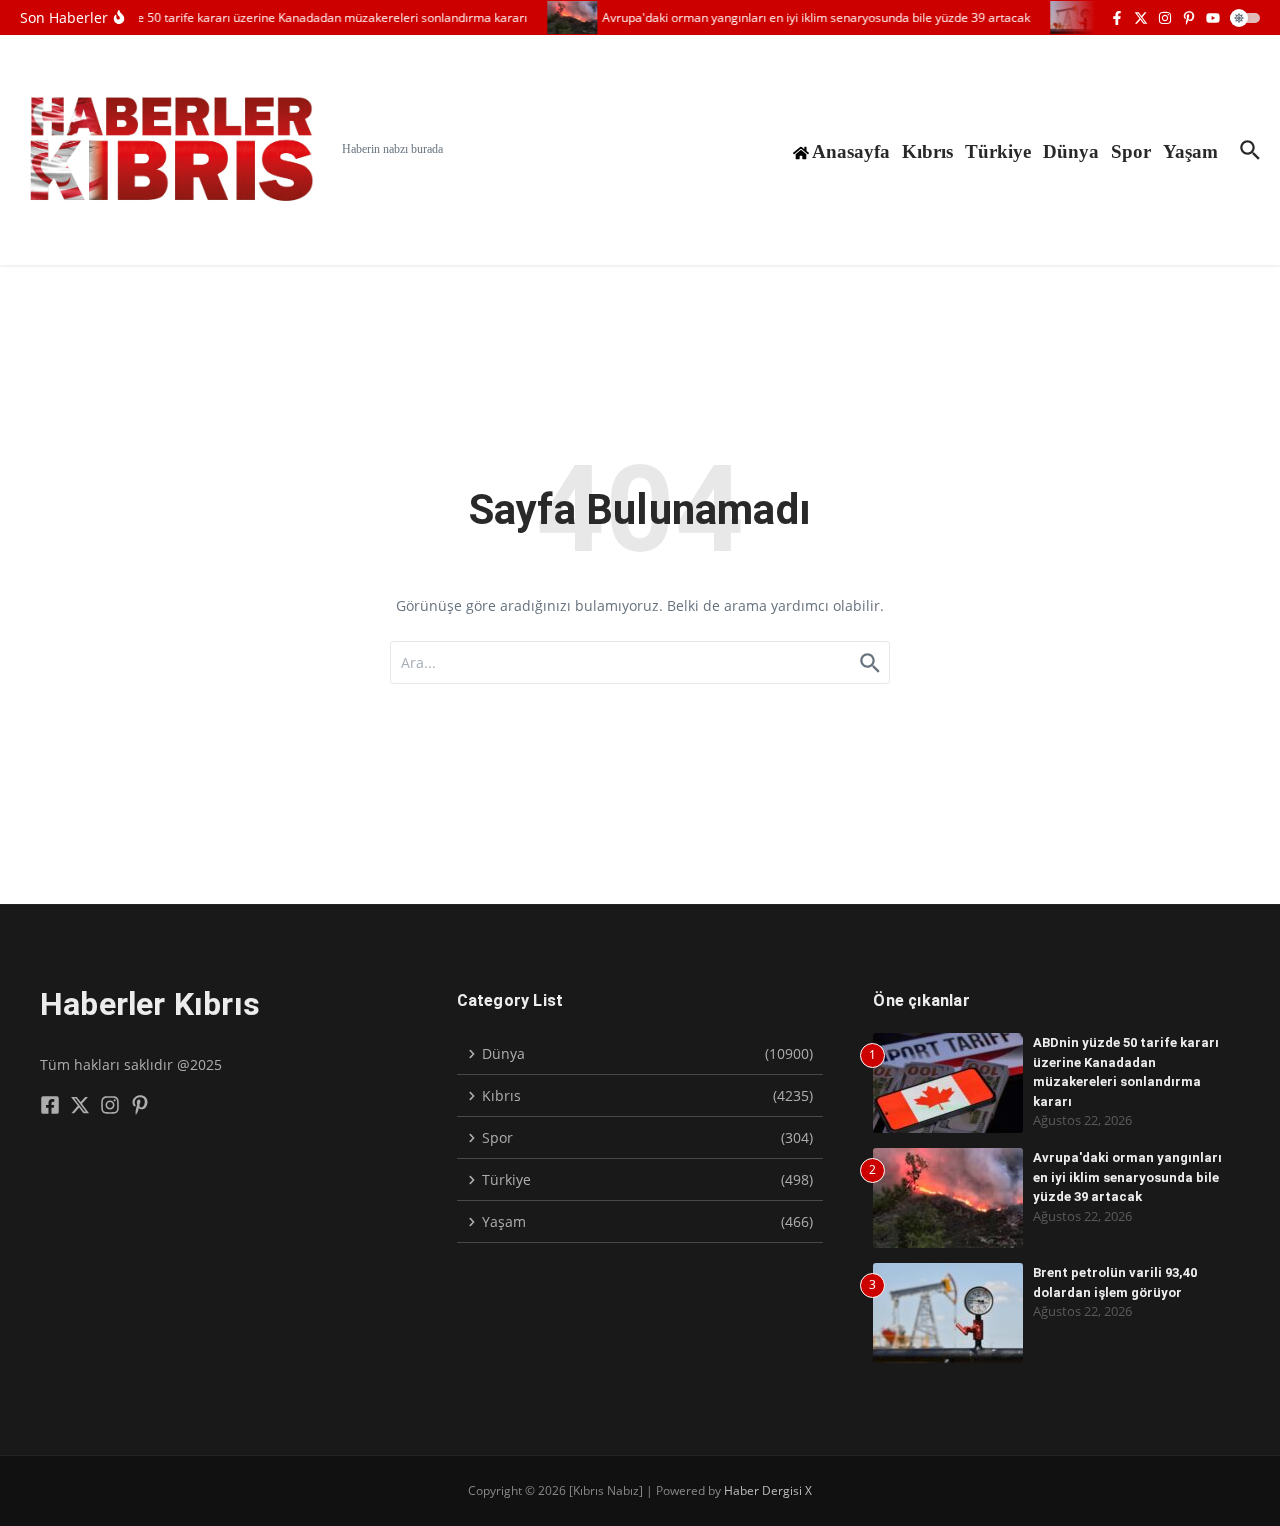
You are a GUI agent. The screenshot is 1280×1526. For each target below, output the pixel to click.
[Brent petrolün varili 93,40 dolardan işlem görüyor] (1067, 17)
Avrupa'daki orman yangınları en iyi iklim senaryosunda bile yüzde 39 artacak (1127, 1177)
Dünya (1071, 151)
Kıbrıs (927, 151)
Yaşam (1190, 151)
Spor (1131, 151)
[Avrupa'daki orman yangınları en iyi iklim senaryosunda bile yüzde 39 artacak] (564, 17)
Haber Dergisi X (768, 1490)
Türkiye (998, 151)
